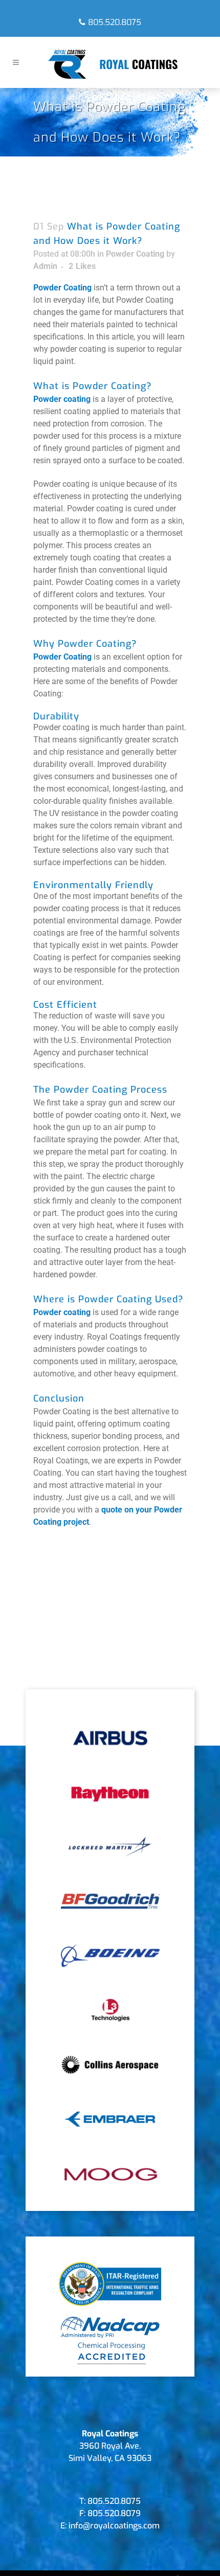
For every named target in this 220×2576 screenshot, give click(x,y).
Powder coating (62, 399)
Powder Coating (135, 254)
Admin (45, 266)
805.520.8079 (114, 2513)
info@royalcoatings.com (114, 2526)
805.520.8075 (115, 22)
